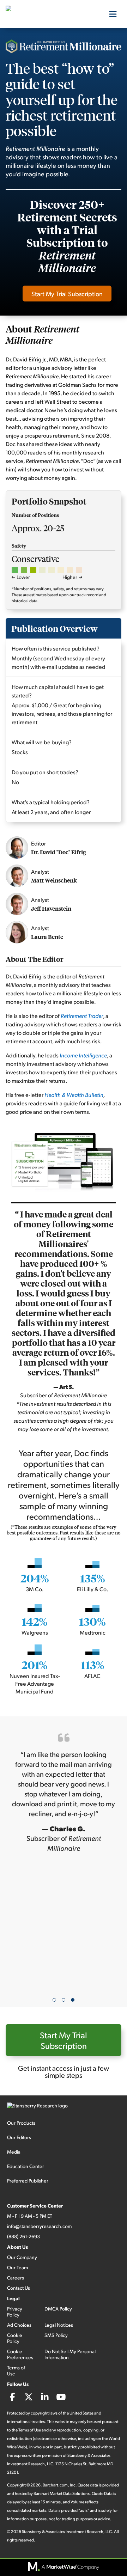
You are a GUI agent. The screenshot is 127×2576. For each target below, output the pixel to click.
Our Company (22, 2257)
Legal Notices (59, 2325)
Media (14, 2152)
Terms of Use (16, 2370)
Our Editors (19, 2137)
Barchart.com (55, 2485)
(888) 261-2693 (23, 2236)
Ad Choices (19, 2325)
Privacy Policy (15, 2312)
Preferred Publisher (28, 2181)
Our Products (21, 2123)
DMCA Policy (58, 2309)
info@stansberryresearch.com (39, 2226)
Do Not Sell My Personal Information (70, 2354)
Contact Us (19, 2288)
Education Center (26, 2166)
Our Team (17, 2267)
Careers (16, 2278)
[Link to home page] (41, 14)
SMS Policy (56, 2335)
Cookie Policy (15, 2338)
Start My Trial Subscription (67, 294)
